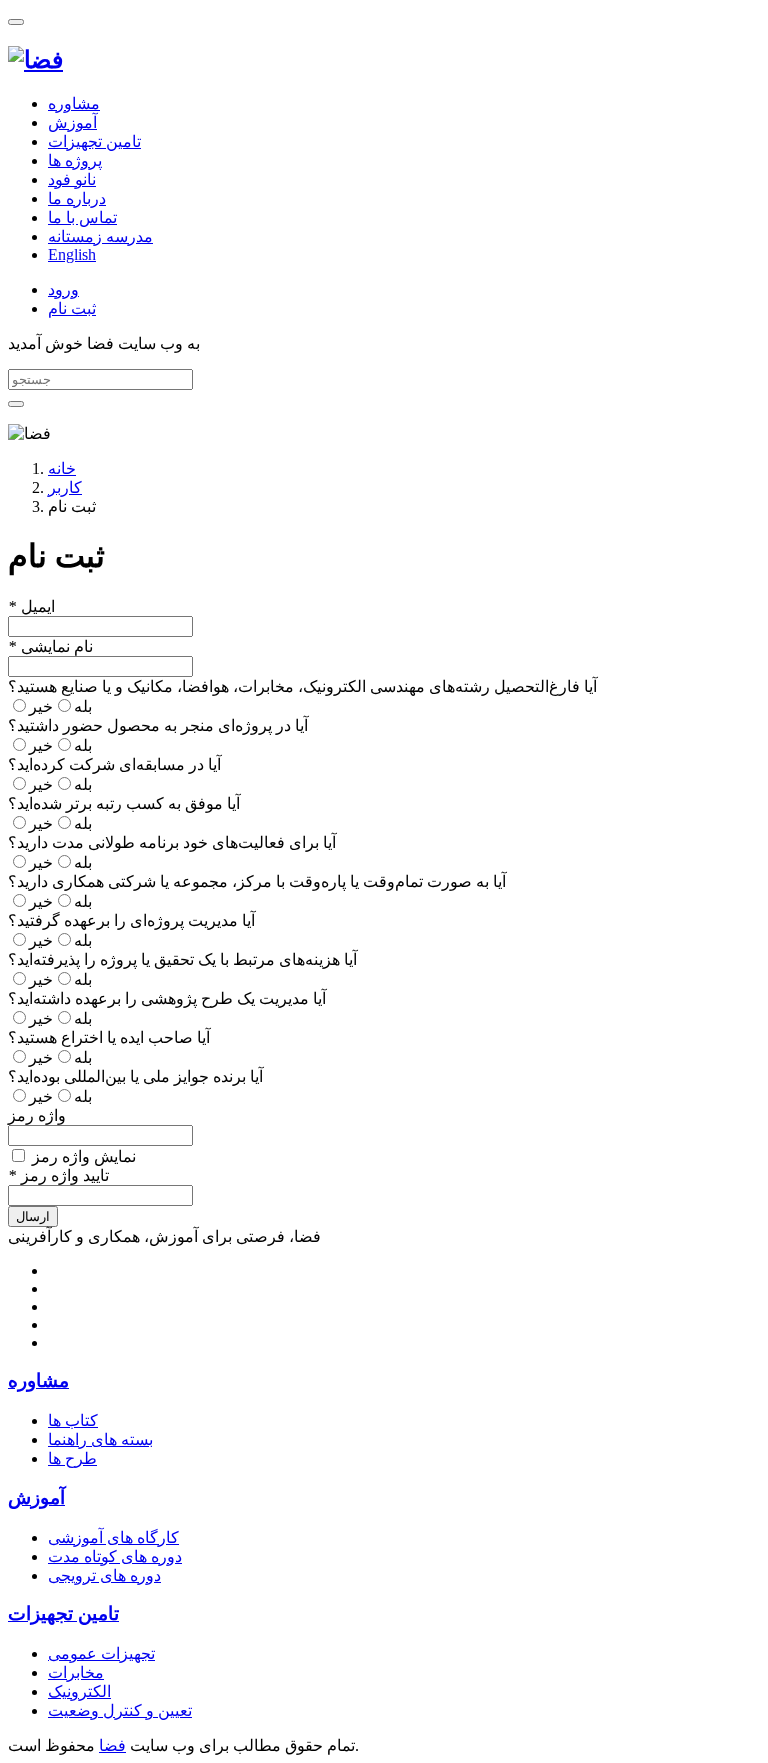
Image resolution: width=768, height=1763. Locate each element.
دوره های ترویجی (104, 1575)
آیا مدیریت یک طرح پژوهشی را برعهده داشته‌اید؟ (167, 998)
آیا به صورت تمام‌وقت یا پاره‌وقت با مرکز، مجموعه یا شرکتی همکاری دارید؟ (257, 881)
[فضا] (35, 60)
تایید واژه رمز (58, 1175)
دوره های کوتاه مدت (115, 1556)
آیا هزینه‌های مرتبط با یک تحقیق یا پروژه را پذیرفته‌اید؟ (182, 959)
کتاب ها (73, 1420)
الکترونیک (79, 1691)
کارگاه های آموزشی (113, 1537)
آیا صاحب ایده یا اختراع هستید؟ (109, 1037)
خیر (41, 706)
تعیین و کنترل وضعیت (120, 1710)
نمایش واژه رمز (82, 1156)
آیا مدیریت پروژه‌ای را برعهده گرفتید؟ (131, 920)
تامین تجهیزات (94, 141)
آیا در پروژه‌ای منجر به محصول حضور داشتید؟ (158, 725)
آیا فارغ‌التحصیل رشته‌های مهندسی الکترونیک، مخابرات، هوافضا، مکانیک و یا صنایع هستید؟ (302, 686)
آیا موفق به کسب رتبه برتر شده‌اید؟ (124, 803)
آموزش (72, 122)
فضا (112, 1745)
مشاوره (74, 103)
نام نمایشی (50, 646)
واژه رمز (37, 1115)
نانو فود (72, 179)
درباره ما (77, 198)
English (72, 254)
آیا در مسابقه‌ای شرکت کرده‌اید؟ (114, 764)
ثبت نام (72, 308)
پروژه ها (75, 160)
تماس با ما (82, 217)
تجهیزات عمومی (101, 1653)
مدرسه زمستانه (100, 236)
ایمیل (31, 606)
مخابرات (76, 1672)
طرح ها (72, 1458)
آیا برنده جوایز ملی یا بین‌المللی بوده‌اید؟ (135, 1076)
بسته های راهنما (100, 1439)
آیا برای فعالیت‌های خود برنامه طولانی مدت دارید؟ (172, 842)
